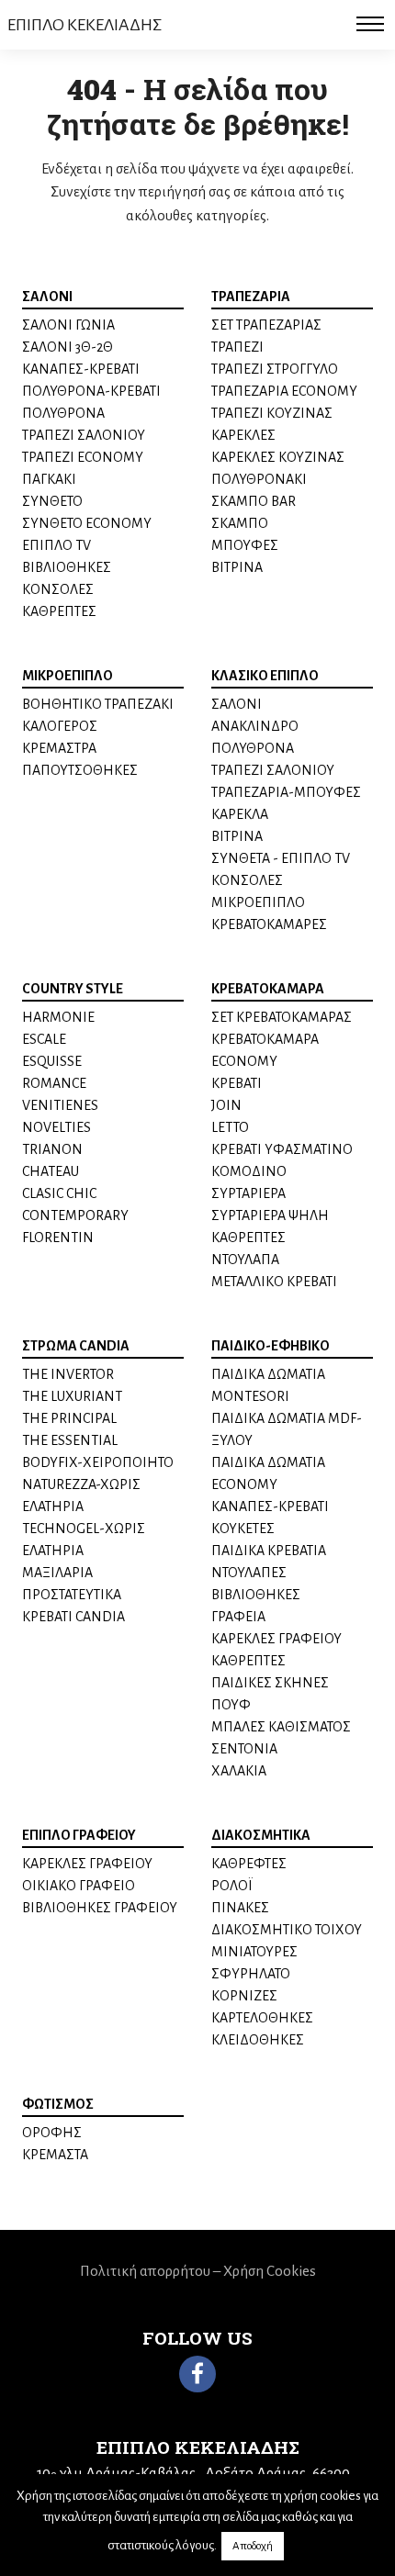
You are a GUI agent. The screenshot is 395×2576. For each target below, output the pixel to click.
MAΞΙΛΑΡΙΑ (57, 1573)
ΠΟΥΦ (231, 1705)
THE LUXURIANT (72, 1396)
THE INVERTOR (68, 1374)
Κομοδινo (249, 1171)
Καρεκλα (240, 814)
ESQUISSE (52, 1061)
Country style (73, 989)
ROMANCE (54, 1083)
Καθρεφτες (249, 1864)
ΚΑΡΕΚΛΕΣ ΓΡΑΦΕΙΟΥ (276, 1639)
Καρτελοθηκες (262, 2018)
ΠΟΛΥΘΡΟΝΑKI (259, 479)
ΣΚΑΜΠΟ (240, 523)
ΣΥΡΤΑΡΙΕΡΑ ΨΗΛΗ (270, 1215)
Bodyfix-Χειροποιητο (98, 1462)
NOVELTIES (56, 1127)
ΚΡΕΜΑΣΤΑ (55, 2155)
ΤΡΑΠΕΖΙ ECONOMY (83, 457)
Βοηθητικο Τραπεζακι (98, 704)
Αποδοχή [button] (253, 2546)
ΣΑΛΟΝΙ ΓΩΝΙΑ (68, 325)
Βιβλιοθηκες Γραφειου (100, 1908)
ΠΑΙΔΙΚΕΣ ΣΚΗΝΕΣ (270, 1683)
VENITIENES (60, 1105)
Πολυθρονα (63, 413)
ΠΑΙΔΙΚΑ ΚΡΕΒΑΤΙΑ (269, 1551)
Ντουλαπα (245, 1260)
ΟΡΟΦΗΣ (52, 2133)
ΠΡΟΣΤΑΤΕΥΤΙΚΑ (72, 1595)
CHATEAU (51, 1171)
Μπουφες (245, 545)
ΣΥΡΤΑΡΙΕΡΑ (248, 1193)
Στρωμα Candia (76, 1346)
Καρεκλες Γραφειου (87, 1864)
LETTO (230, 1127)
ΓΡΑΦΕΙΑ (238, 1617)
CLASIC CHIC (59, 1193)
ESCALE (44, 1039)
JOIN (226, 1105)
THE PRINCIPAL (69, 1418)
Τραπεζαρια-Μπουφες (286, 792)
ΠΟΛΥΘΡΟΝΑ (253, 748)
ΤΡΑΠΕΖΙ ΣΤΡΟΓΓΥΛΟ (275, 369)
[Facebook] (197, 2374)
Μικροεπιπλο (68, 676)
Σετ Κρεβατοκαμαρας (282, 1017)
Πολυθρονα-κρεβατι (91, 391)
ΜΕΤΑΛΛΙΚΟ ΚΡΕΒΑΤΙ (274, 1282)
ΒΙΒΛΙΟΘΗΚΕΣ (256, 1595)
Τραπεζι (237, 347)
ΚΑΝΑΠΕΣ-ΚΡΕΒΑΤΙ (81, 369)
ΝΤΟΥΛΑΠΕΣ (249, 1573)
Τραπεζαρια (251, 297)
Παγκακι (49, 479)
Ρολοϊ (232, 1886)
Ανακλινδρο (255, 726)
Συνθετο (52, 501)
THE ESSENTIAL (70, 1440)
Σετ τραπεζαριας (266, 325)
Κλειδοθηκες (258, 2040)
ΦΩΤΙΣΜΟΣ (58, 2104)
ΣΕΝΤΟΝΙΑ (244, 1749)
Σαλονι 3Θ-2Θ (68, 347)
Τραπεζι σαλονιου (84, 435)
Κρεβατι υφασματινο (282, 1149)
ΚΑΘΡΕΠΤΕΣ (59, 611)
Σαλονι (47, 297)
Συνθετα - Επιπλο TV (281, 858)
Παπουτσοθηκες (80, 770)
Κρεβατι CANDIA (73, 1617)
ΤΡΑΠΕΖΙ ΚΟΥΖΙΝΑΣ (272, 413)
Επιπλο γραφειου (79, 1835)
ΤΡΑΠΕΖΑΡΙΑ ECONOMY (284, 391)
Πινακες (240, 1908)
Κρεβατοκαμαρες (269, 924)
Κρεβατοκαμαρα (268, 989)
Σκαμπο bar (254, 501)
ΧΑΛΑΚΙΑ (239, 1771)
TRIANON (52, 1149)
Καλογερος (60, 726)
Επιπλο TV (56, 545)
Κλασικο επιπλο (265, 676)
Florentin (58, 1238)
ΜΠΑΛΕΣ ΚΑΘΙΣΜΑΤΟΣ (281, 1727)
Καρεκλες (243, 435)
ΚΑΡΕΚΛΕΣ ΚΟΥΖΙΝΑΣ (278, 457)
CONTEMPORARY (75, 1215)
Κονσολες (58, 589)
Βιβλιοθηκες (67, 567)
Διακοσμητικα (261, 1835)
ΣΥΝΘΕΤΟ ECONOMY (87, 523)
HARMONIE (58, 1017)
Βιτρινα (237, 567)
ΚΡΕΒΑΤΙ (237, 1083)
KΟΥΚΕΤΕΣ (243, 1529)
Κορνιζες (244, 1996)
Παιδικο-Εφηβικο (271, 1346)
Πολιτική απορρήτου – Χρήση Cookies (198, 2271)
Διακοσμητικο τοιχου (287, 1930)
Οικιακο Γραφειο (79, 1886)
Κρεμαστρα (59, 748)
